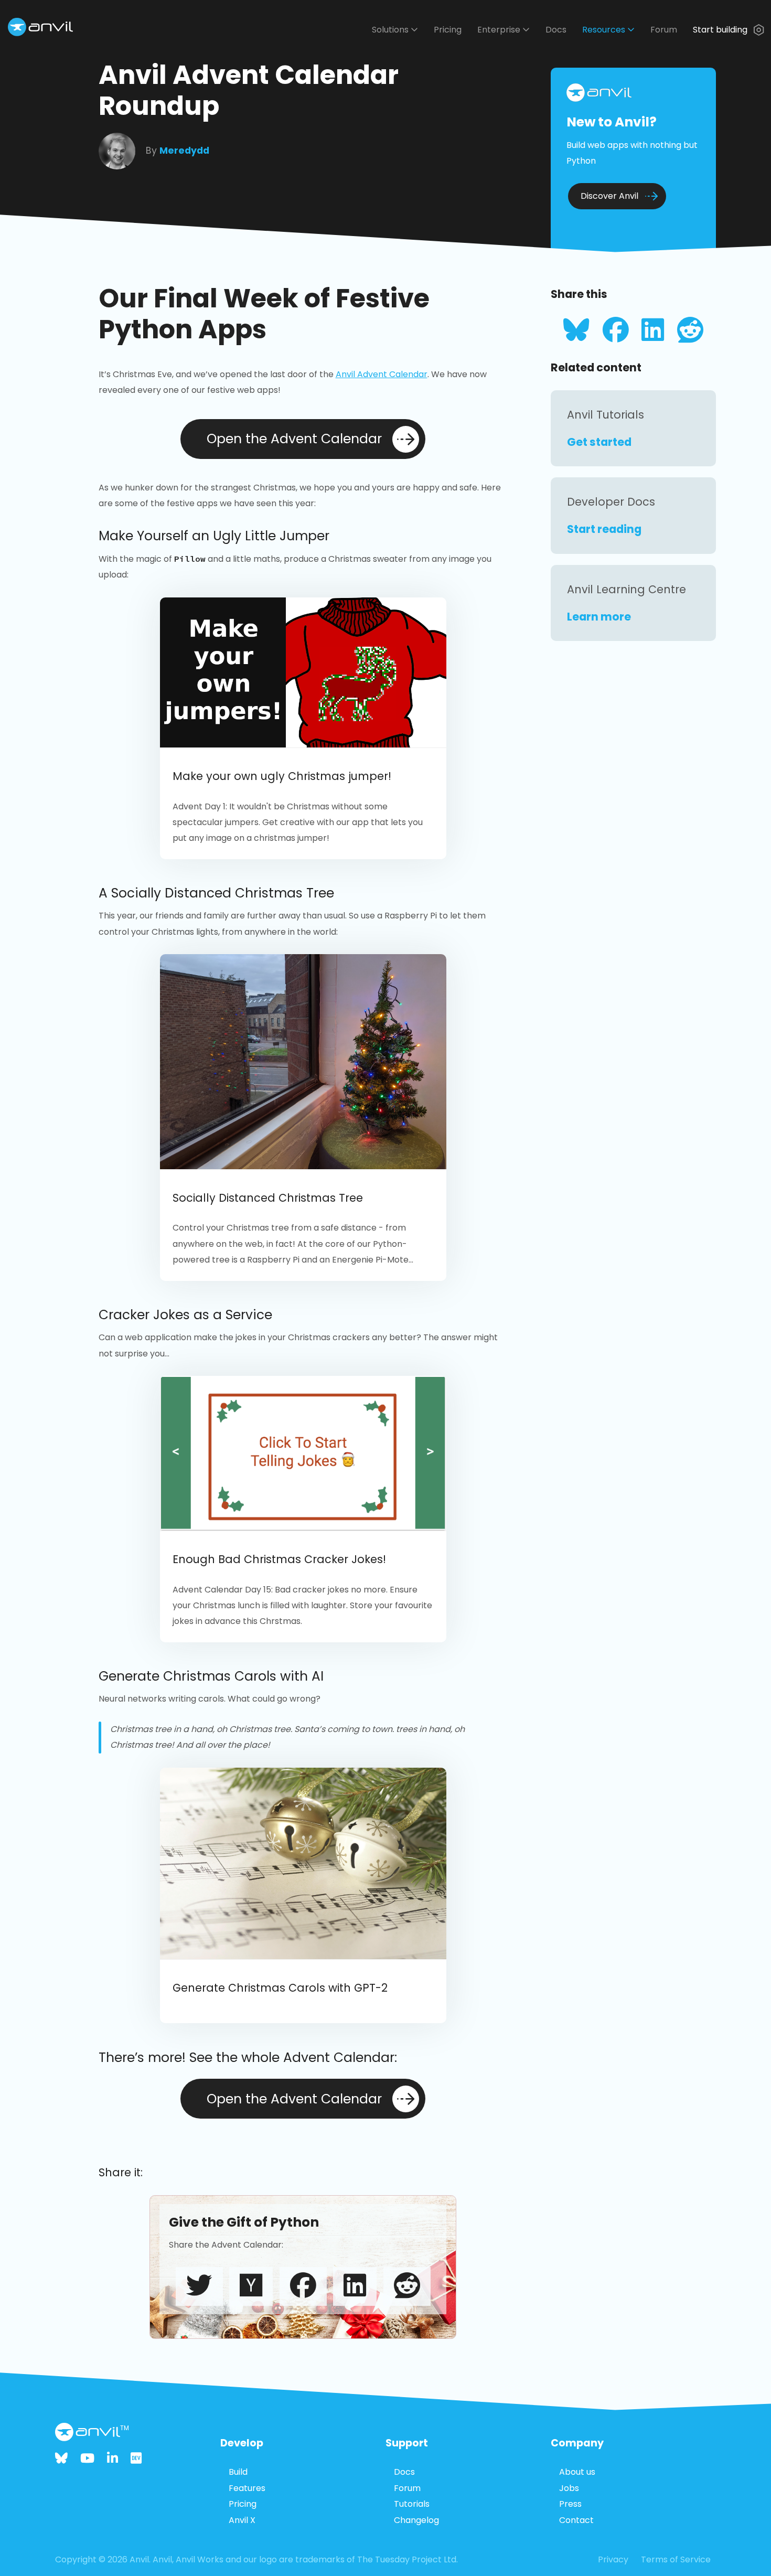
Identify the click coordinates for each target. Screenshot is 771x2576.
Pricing (448, 30)
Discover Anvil (609, 196)
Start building (721, 30)
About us (577, 2472)
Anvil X (242, 2520)
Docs (556, 30)
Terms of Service (676, 2559)
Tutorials (412, 2504)
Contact (576, 2520)
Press (570, 2504)
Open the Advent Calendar (294, 439)
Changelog (416, 2520)
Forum (664, 30)
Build (238, 2472)
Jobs (569, 2488)
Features (247, 2488)
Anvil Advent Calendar (382, 374)
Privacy (613, 2559)
